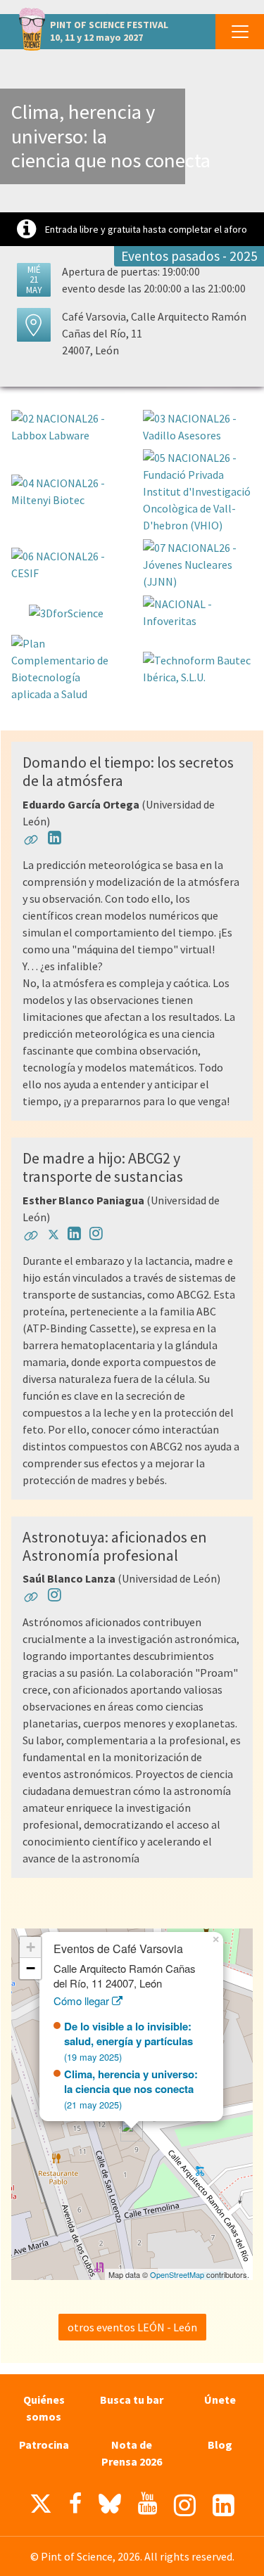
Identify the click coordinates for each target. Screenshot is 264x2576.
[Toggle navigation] (240, 32)
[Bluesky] (110, 2507)
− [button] (31, 1968)
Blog (220, 2445)
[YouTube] (147, 2504)
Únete (220, 2400)
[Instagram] (185, 2505)
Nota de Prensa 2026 (132, 2453)
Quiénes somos (44, 2408)
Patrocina (44, 2445)
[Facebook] (75, 2504)
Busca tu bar (132, 2400)
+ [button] (31, 1947)
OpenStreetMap (177, 2274)
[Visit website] (31, 842)
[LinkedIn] (224, 2505)
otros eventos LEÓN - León (132, 2327)
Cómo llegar (83, 2001)
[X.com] (41, 2507)
